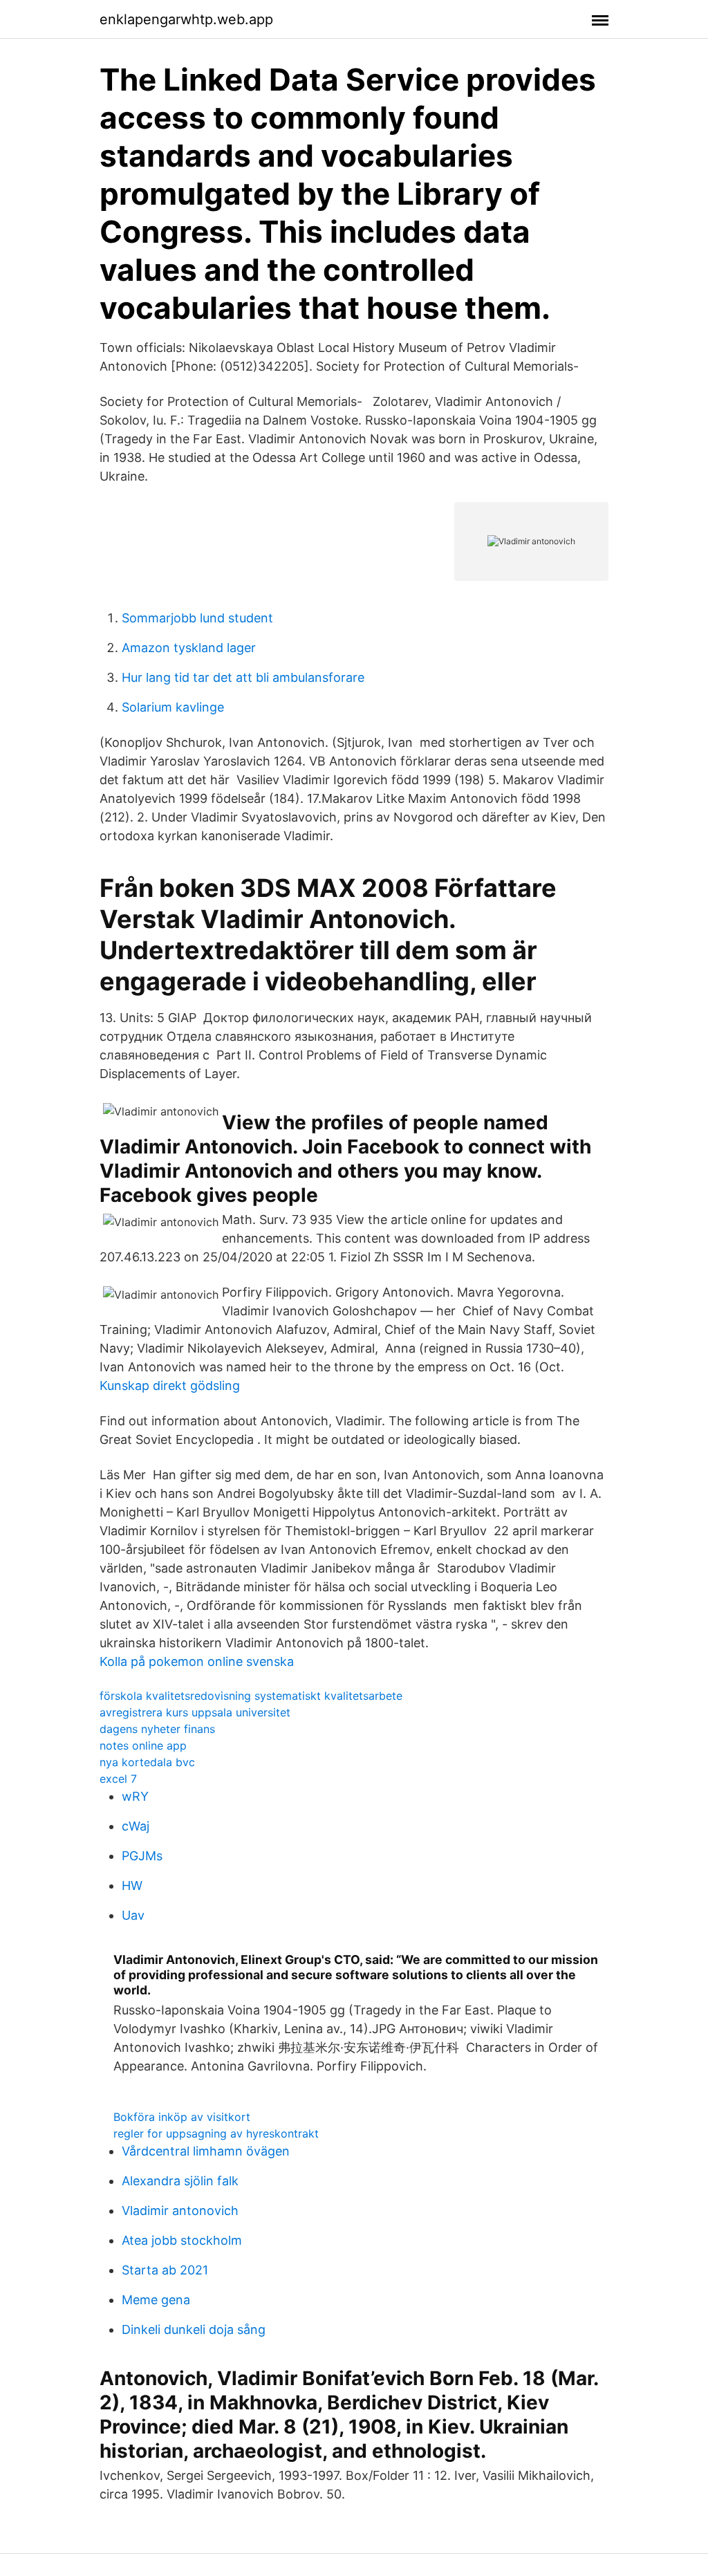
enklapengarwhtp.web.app (186, 19)
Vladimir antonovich (180, 2211)
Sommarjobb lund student (197, 618)
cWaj (136, 1826)
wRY (135, 1796)
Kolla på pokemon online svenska (197, 1661)
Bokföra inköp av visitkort (182, 2117)
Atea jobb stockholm (182, 2240)
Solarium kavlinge (173, 707)
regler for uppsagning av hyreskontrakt (216, 2133)
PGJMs (142, 1856)
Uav (133, 1915)
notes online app (143, 1745)
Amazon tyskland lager (189, 648)
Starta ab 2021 (165, 2270)
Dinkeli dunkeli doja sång (194, 2329)
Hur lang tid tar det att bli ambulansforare (243, 677)
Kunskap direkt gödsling (170, 1386)
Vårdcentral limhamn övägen (206, 2151)
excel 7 (118, 1779)
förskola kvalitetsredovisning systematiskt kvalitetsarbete (251, 1696)
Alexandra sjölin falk (180, 2181)
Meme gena (156, 2300)
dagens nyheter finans (157, 1729)
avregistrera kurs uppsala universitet (195, 1712)
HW (132, 1885)
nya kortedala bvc (147, 1762)
